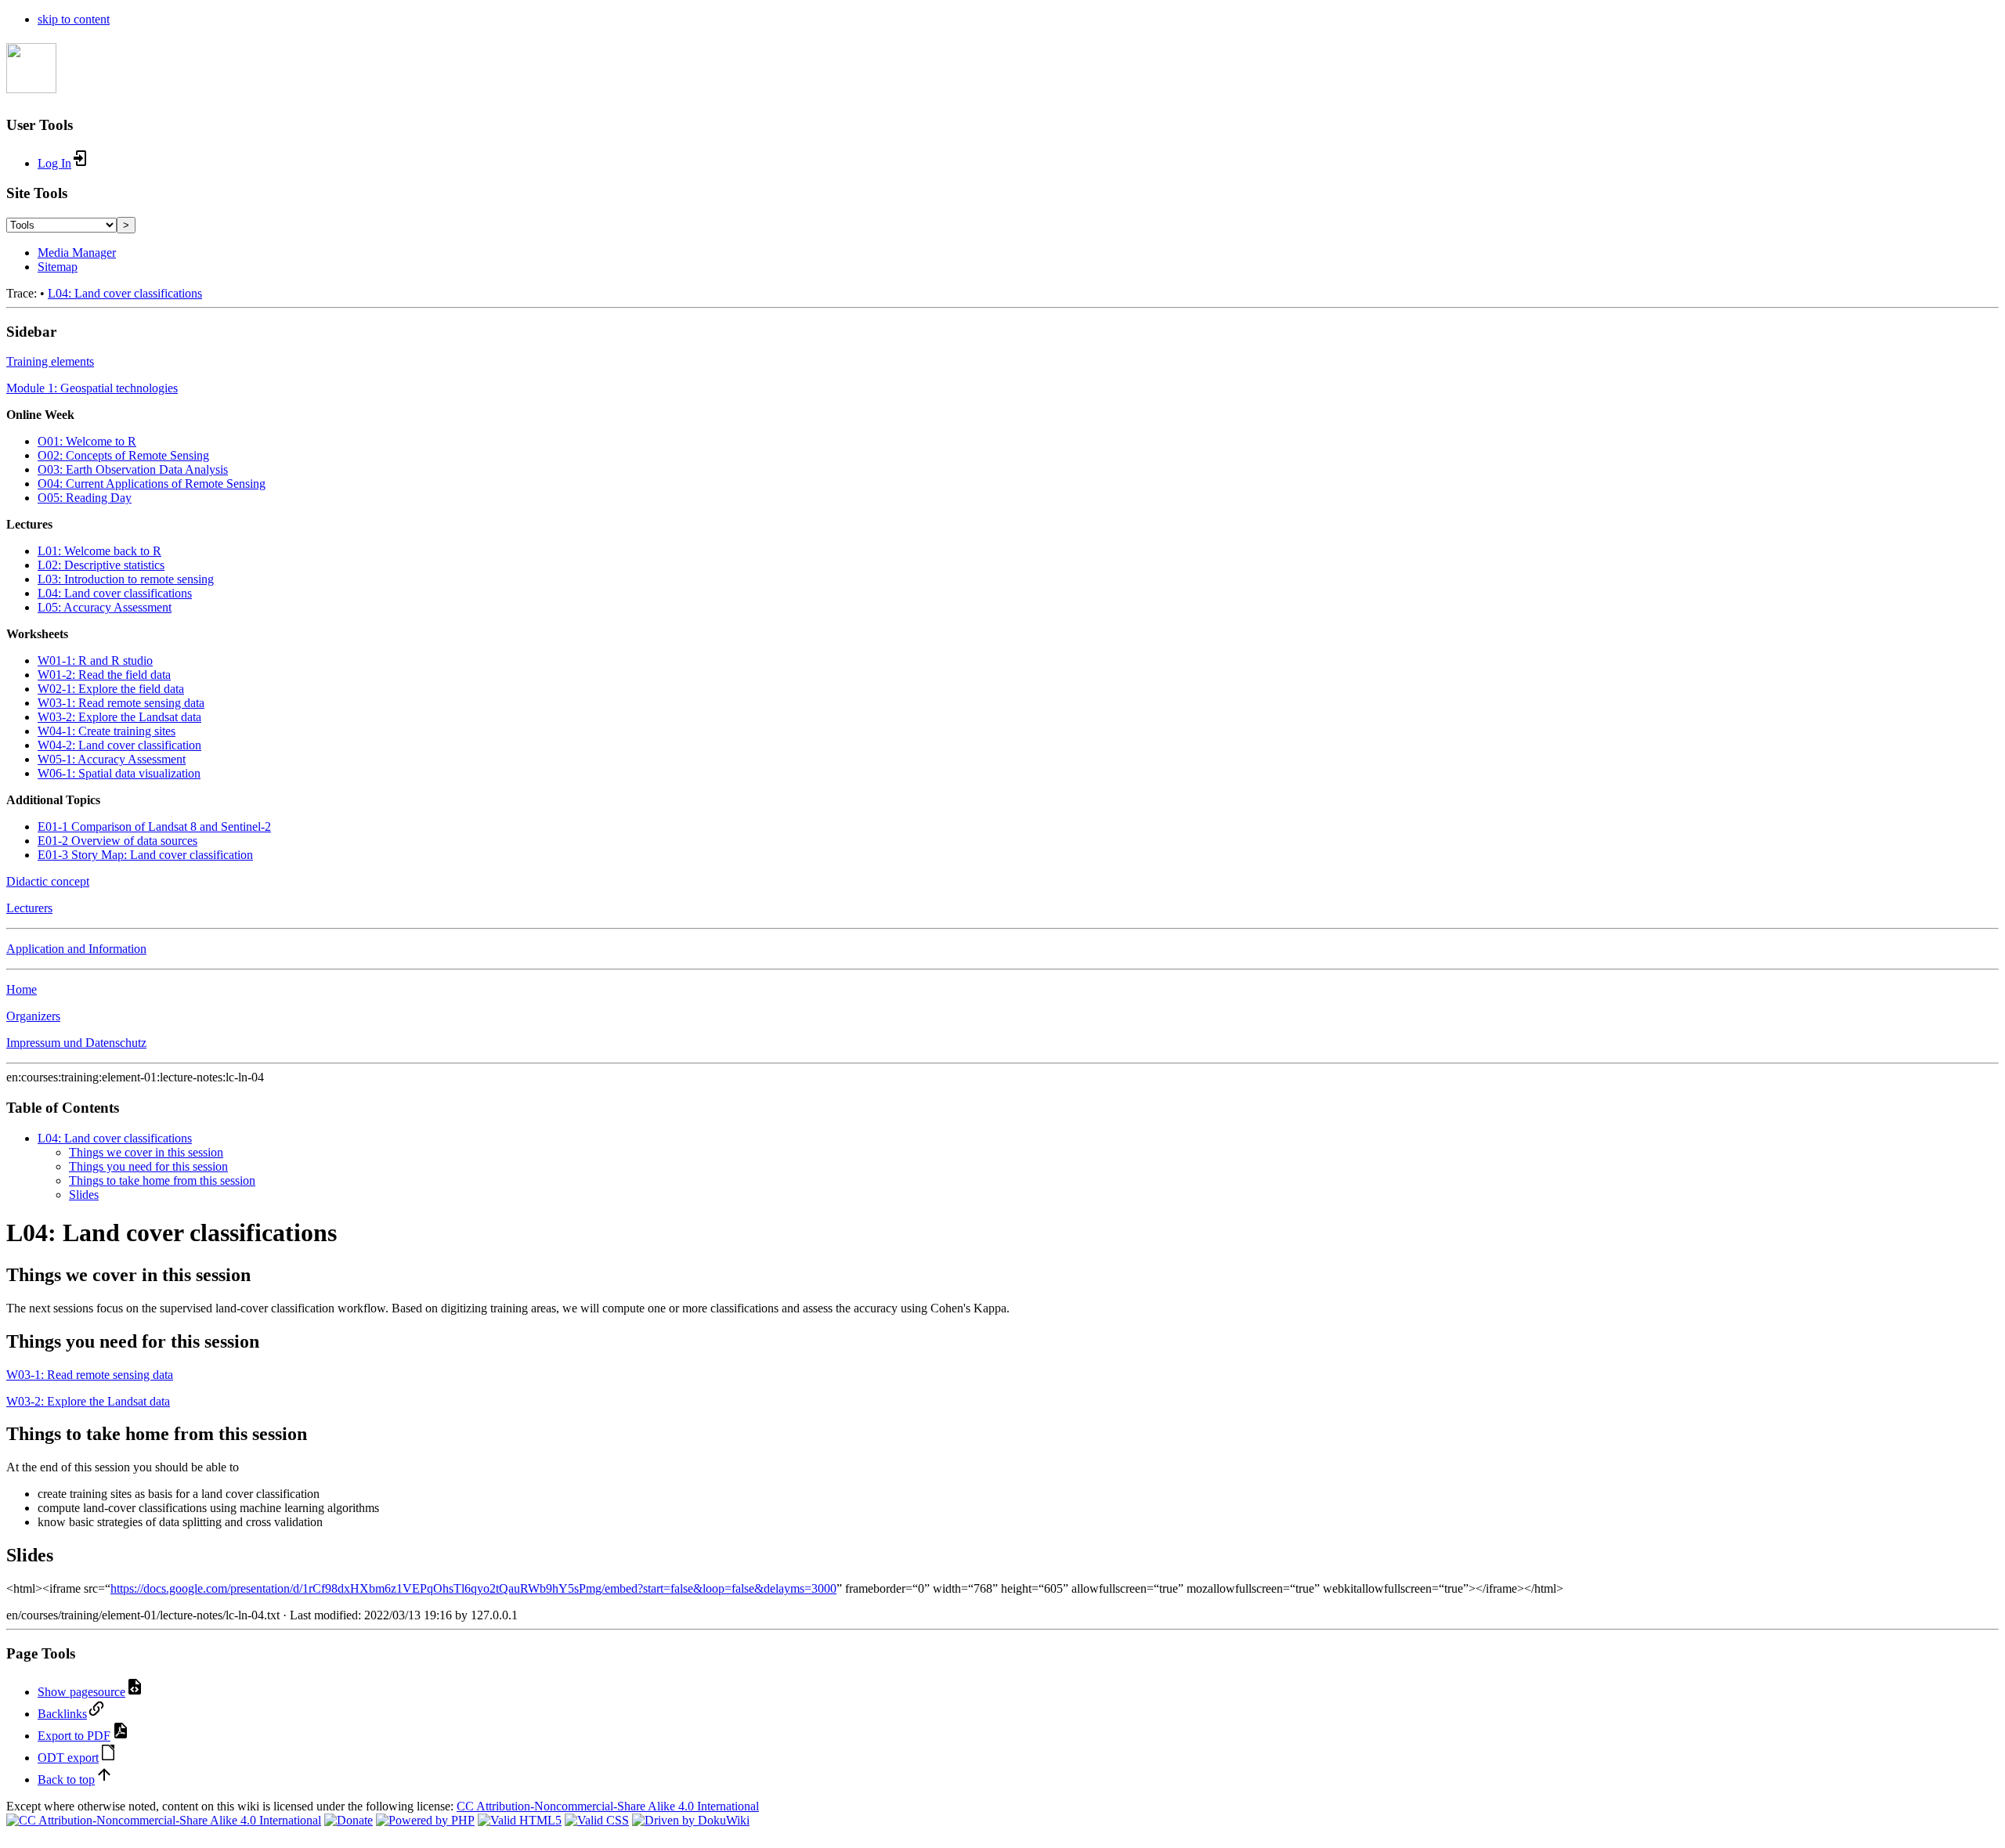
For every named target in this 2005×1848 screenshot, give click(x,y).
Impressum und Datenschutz (76, 1043)
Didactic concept (48, 881)
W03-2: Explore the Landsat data (119, 717)
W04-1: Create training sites (107, 731)
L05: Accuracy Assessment (105, 607)
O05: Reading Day (85, 498)
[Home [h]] (31, 85)
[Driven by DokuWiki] (691, 1820)
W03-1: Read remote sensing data (121, 703)
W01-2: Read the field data (104, 675)
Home (22, 989)
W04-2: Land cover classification (119, 745)
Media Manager (77, 253)
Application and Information (76, 949)
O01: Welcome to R (87, 441)
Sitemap (58, 267)
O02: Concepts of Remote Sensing (123, 455)
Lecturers (29, 908)
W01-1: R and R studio (95, 661)
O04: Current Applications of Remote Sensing (152, 484)
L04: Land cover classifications (125, 293)
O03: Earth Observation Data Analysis (133, 469)
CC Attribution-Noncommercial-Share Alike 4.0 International (608, 1806)
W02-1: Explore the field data (111, 689)
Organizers (33, 1016)
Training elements (50, 361)
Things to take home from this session (162, 1180)
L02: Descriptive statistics (101, 565)
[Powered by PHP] (425, 1820)
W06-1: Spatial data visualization (119, 773)
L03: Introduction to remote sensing (126, 579)
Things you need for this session (148, 1166)
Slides (84, 1195)
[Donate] (349, 1820)
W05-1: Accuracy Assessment (112, 759)
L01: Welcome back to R (99, 551)
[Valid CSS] (597, 1820)
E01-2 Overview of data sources (117, 841)
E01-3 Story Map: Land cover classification (145, 855)
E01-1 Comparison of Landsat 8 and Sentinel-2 (154, 827)
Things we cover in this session (146, 1152)
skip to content (74, 19)
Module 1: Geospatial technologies (92, 388)
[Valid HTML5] (520, 1820)
